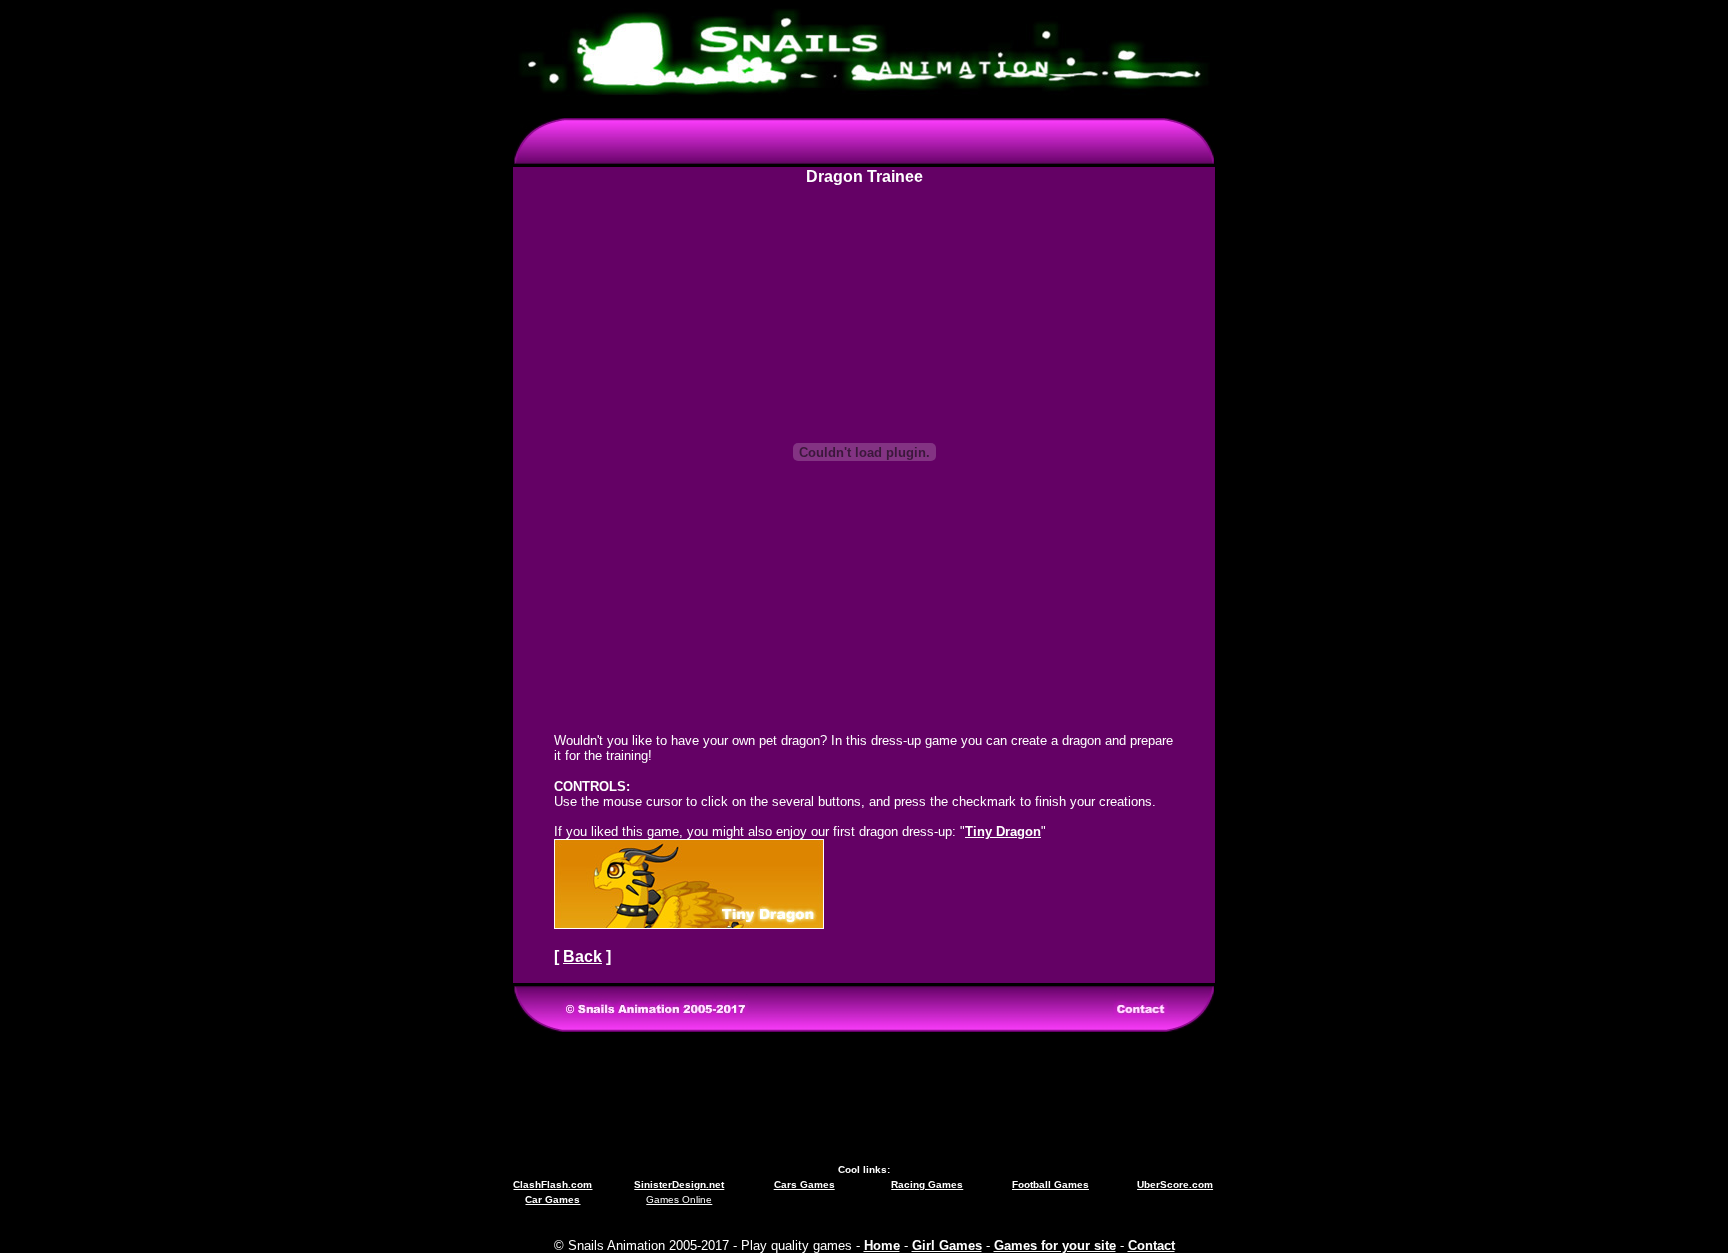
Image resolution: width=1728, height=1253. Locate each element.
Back (582, 956)
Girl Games (947, 1245)
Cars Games (804, 1184)
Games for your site (1055, 1245)
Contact (1151, 1245)
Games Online (679, 1199)
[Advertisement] (864, 1098)
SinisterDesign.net (679, 1184)
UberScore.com (1175, 1184)
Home (882, 1245)
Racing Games (927, 1184)
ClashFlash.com (552, 1184)
